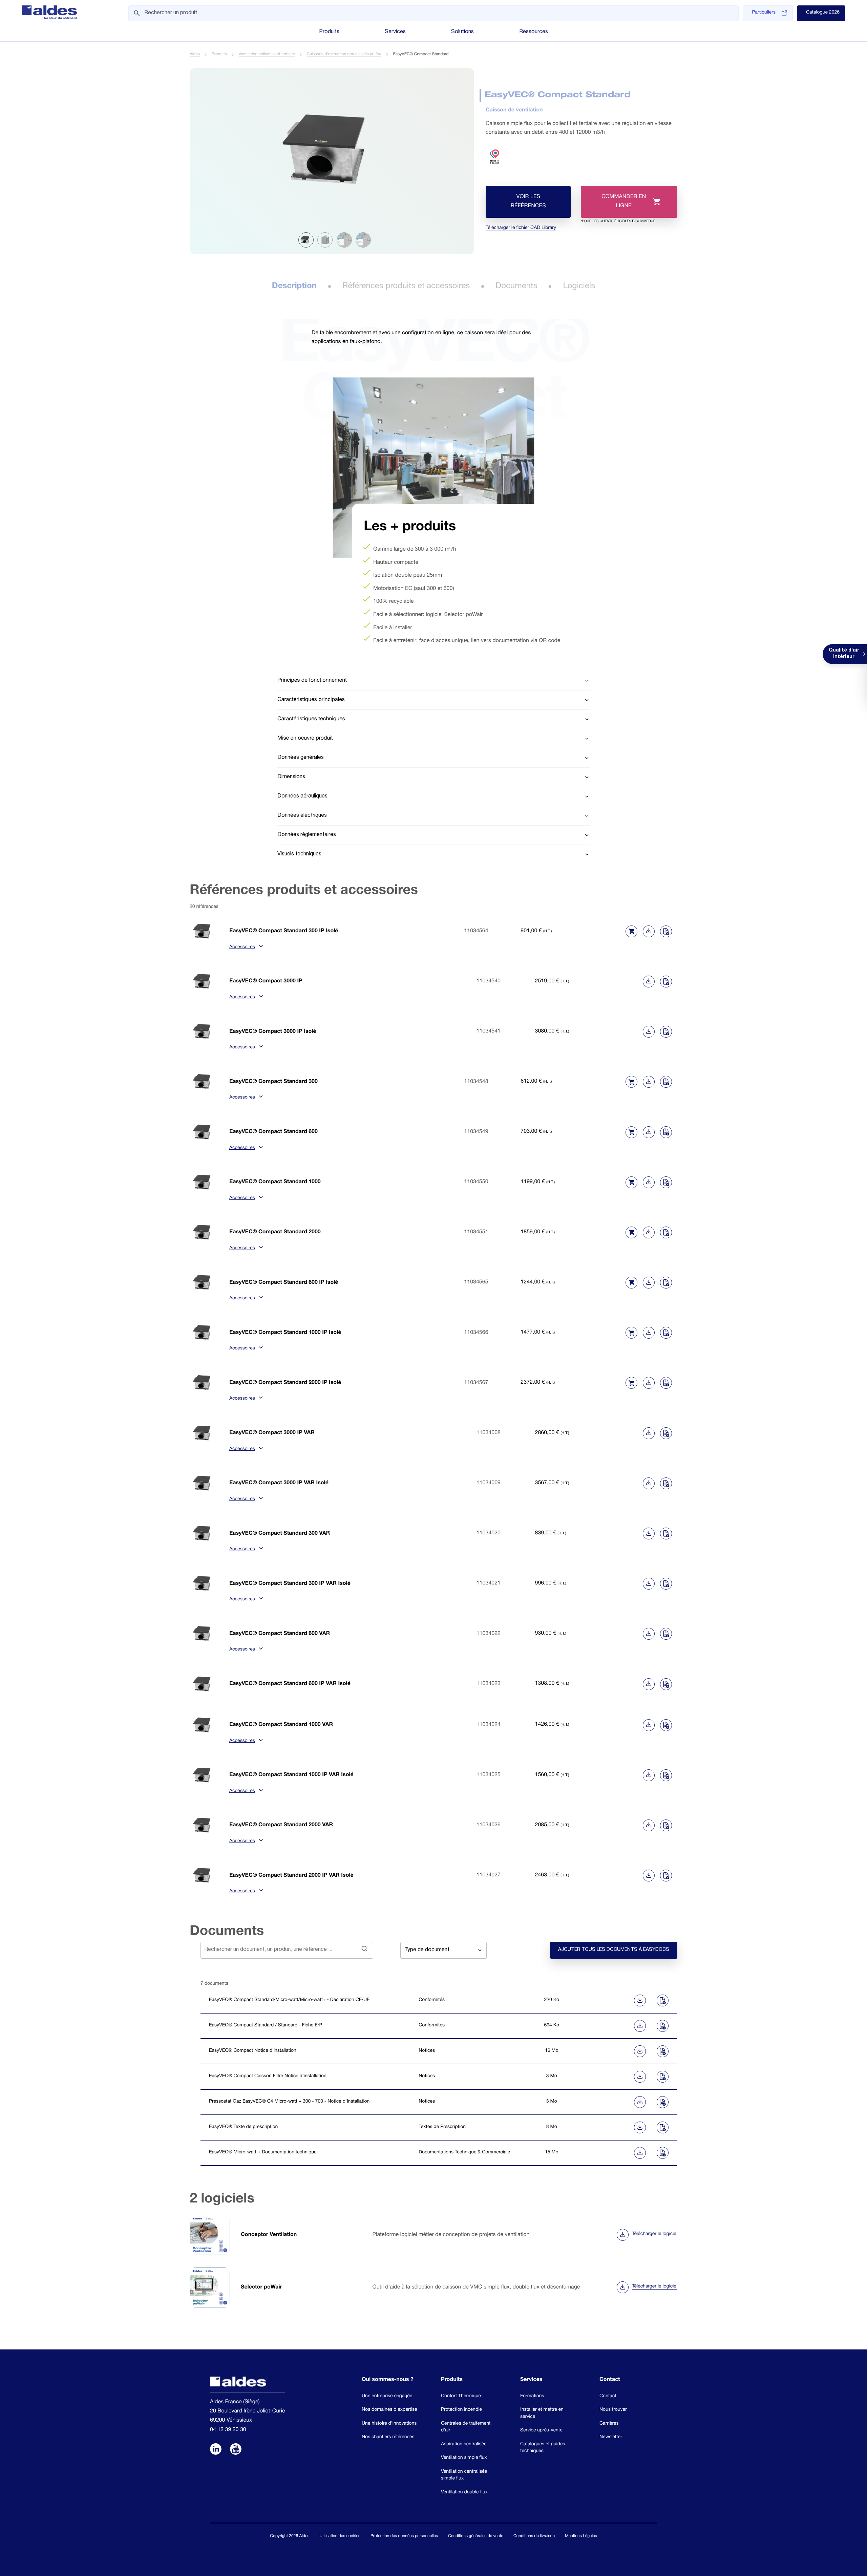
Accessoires (242, 948)
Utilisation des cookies (340, 2536)
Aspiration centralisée (464, 2445)
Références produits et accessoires (406, 286)
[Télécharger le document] (615, 2000)
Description (294, 286)
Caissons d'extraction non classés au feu (344, 55)
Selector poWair (261, 2287)
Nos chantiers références (388, 2437)
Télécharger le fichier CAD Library (521, 228)
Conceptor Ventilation (269, 2235)
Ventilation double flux (464, 2493)
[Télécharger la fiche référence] (649, 931)
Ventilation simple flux (464, 2458)
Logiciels (579, 286)
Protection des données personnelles (404, 2536)
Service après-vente (541, 2431)
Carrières (609, 2424)
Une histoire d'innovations (389, 2424)
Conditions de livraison (534, 2536)
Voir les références (528, 202)
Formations (532, 2397)
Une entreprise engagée (387, 2397)
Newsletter (611, 2437)
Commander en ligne (618, 206)
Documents (516, 286)
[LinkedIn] (216, 2450)
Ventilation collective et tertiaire (267, 55)
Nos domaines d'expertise (389, 2410)
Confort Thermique (461, 2397)
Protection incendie (461, 2410)
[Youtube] (236, 2450)
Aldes (195, 55)
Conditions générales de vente (476, 2536)
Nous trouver (613, 2410)
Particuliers (764, 13)
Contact (608, 2397)
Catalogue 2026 (823, 13)
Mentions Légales (581, 2536)
